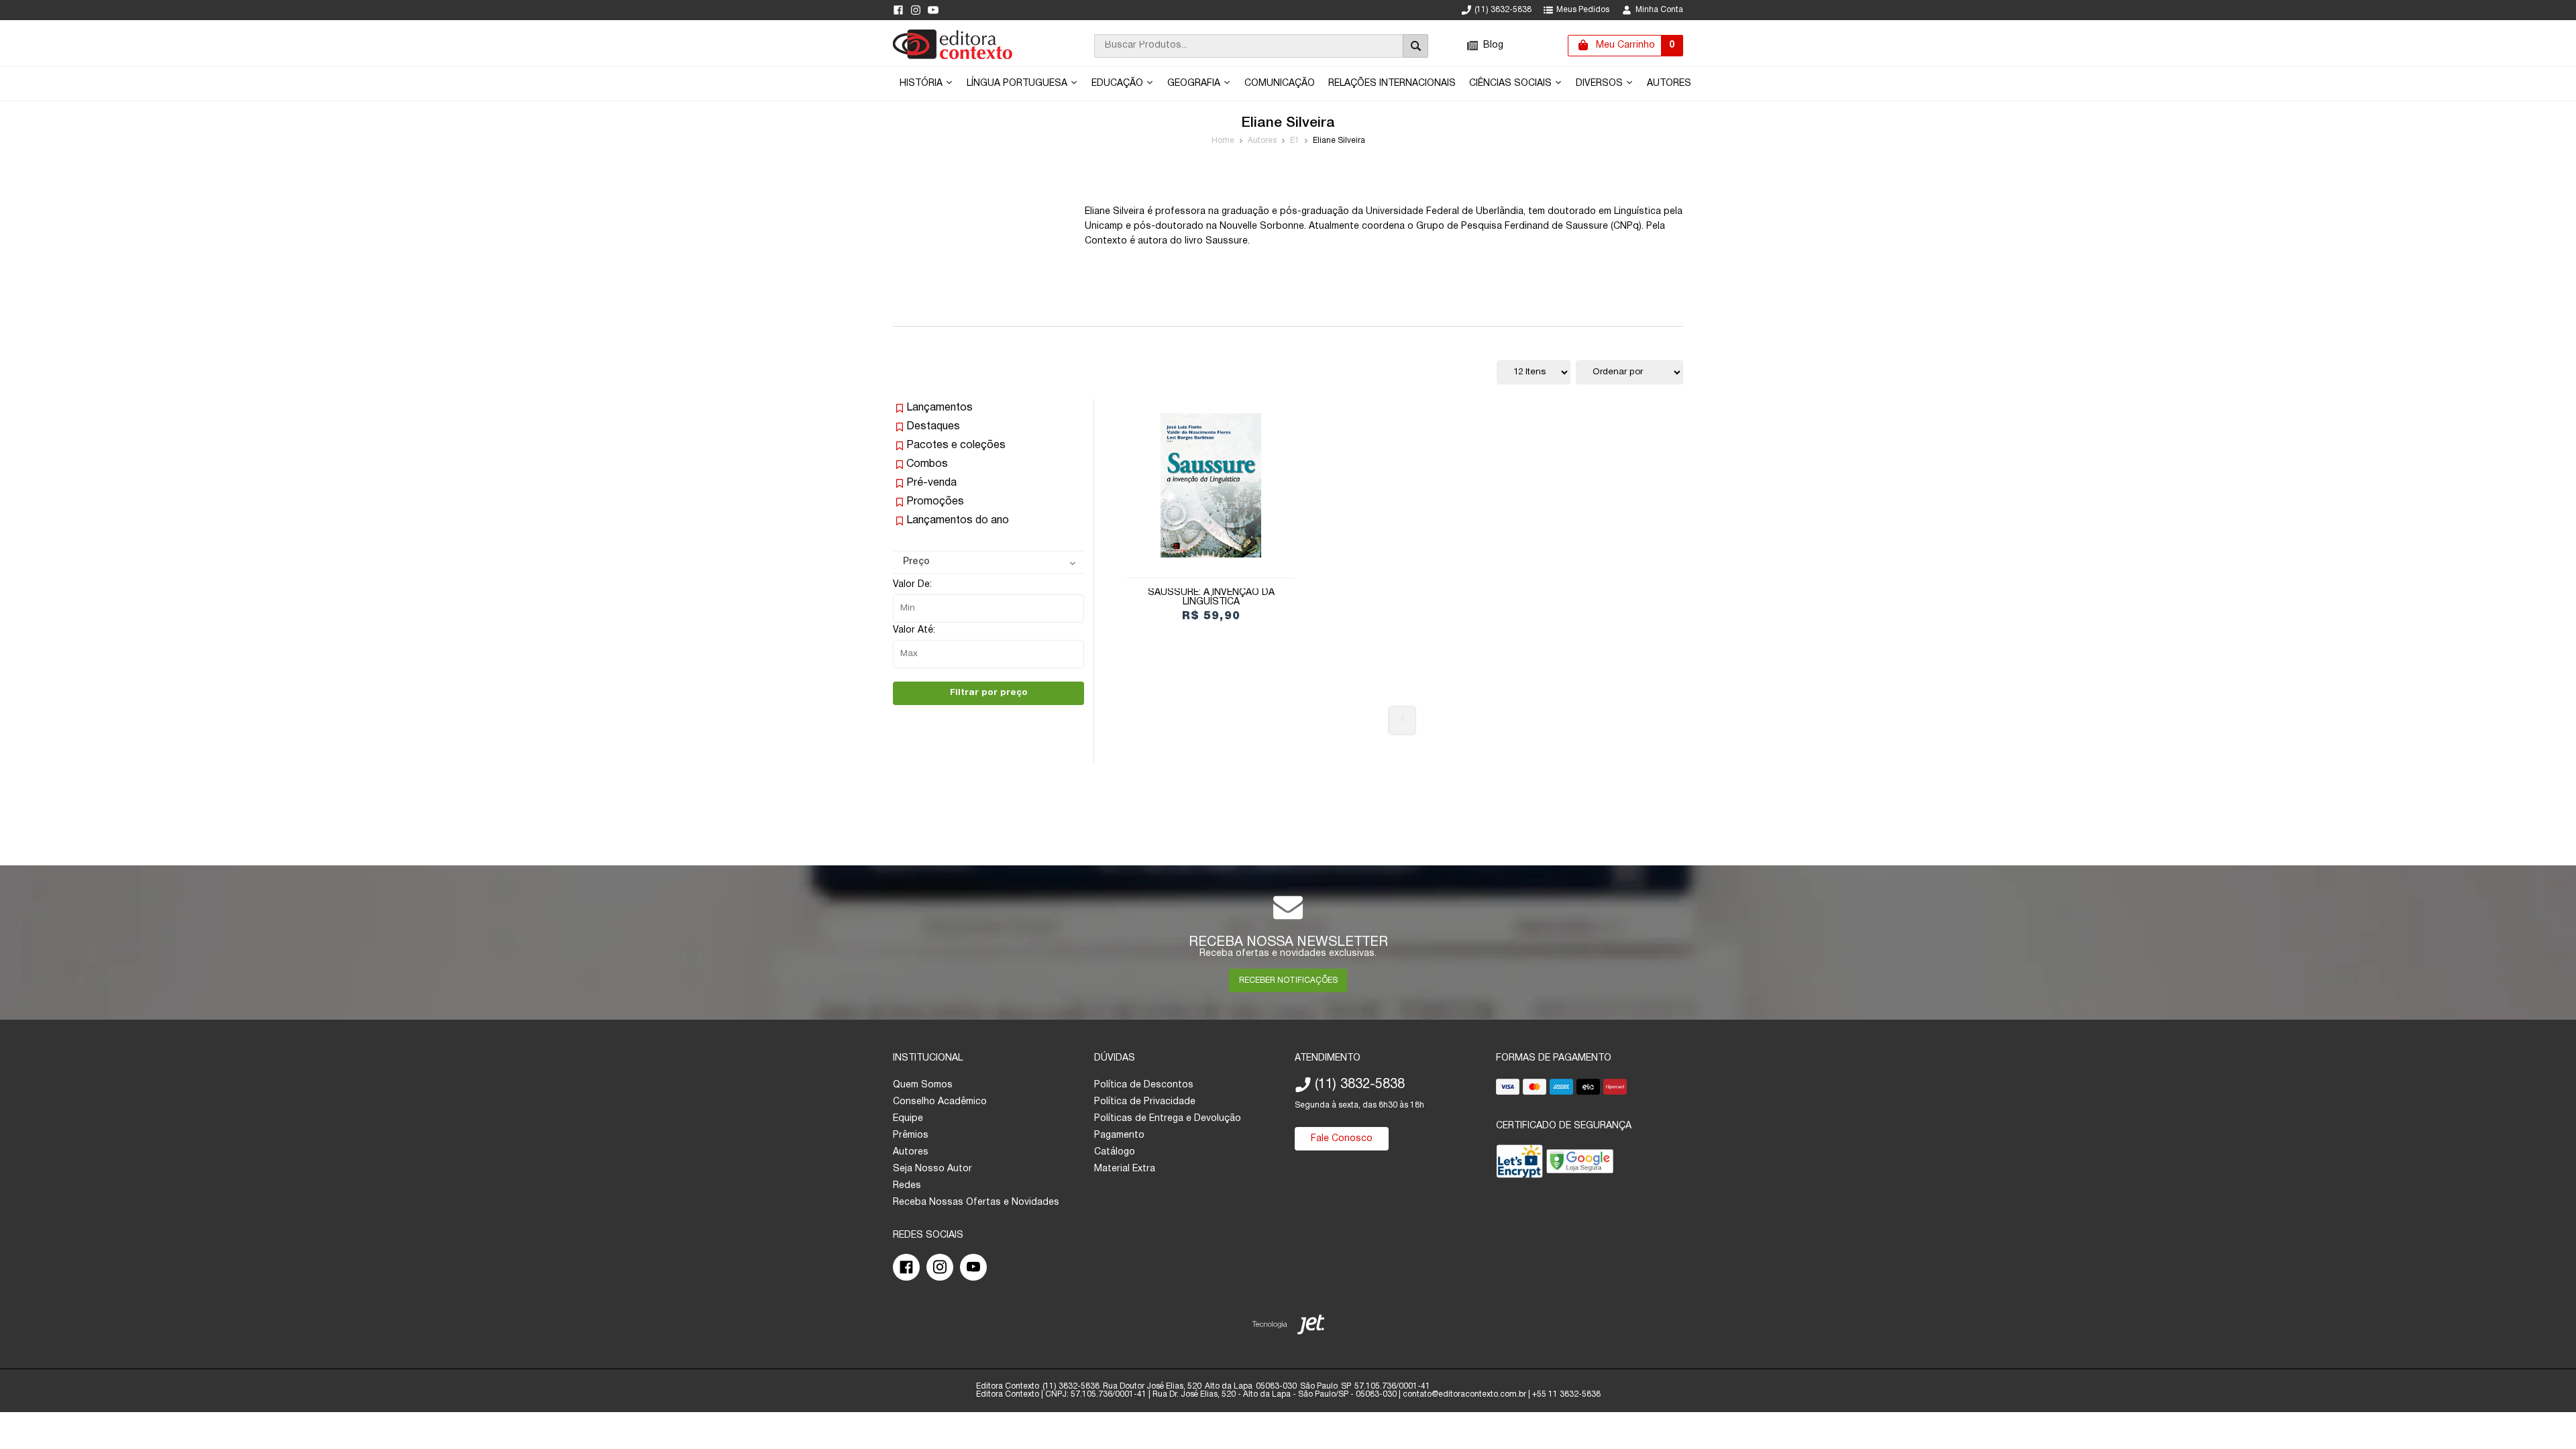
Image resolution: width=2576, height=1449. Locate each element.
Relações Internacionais (1392, 84)
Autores (1669, 84)
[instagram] (916, 10)
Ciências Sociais (1512, 84)
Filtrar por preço (989, 693)
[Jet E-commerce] (1288, 1327)
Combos (927, 464)
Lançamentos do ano (958, 521)
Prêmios (911, 1135)
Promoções (935, 502)
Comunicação (1280, 84)
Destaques (933, 427)
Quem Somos (923, 1085)
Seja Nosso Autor (932, 1169)
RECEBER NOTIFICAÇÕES (1288, 980)
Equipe (908, 1119)
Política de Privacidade (1145, 1102)
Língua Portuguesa (1018, 84)
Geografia (1195, 84)
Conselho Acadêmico (940, 1102)
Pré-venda (931, 483)
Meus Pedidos (1583, 10)
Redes (907, 1186)
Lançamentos (940, 408)
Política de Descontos (1144, 1085)
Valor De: (912, 585)
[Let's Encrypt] (1519, 1164)
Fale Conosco (1342, 1139)
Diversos (1601, 84)
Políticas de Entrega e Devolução (1168, 1119)
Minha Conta (1659, 10)
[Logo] (953, 57)
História (922, 84)
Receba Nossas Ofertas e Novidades (976, 1202)
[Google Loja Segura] (1580, 1164)
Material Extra (1125, 1169)
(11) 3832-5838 (1503, 10)
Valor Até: (914, 630)
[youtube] (933, 10)
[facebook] (898, 10)
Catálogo (1115, 1152)
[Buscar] (1415, 46)
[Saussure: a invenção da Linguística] (1211, 485)
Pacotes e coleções (956, 445)
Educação (1119, 84)
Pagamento (1119, 1135)
